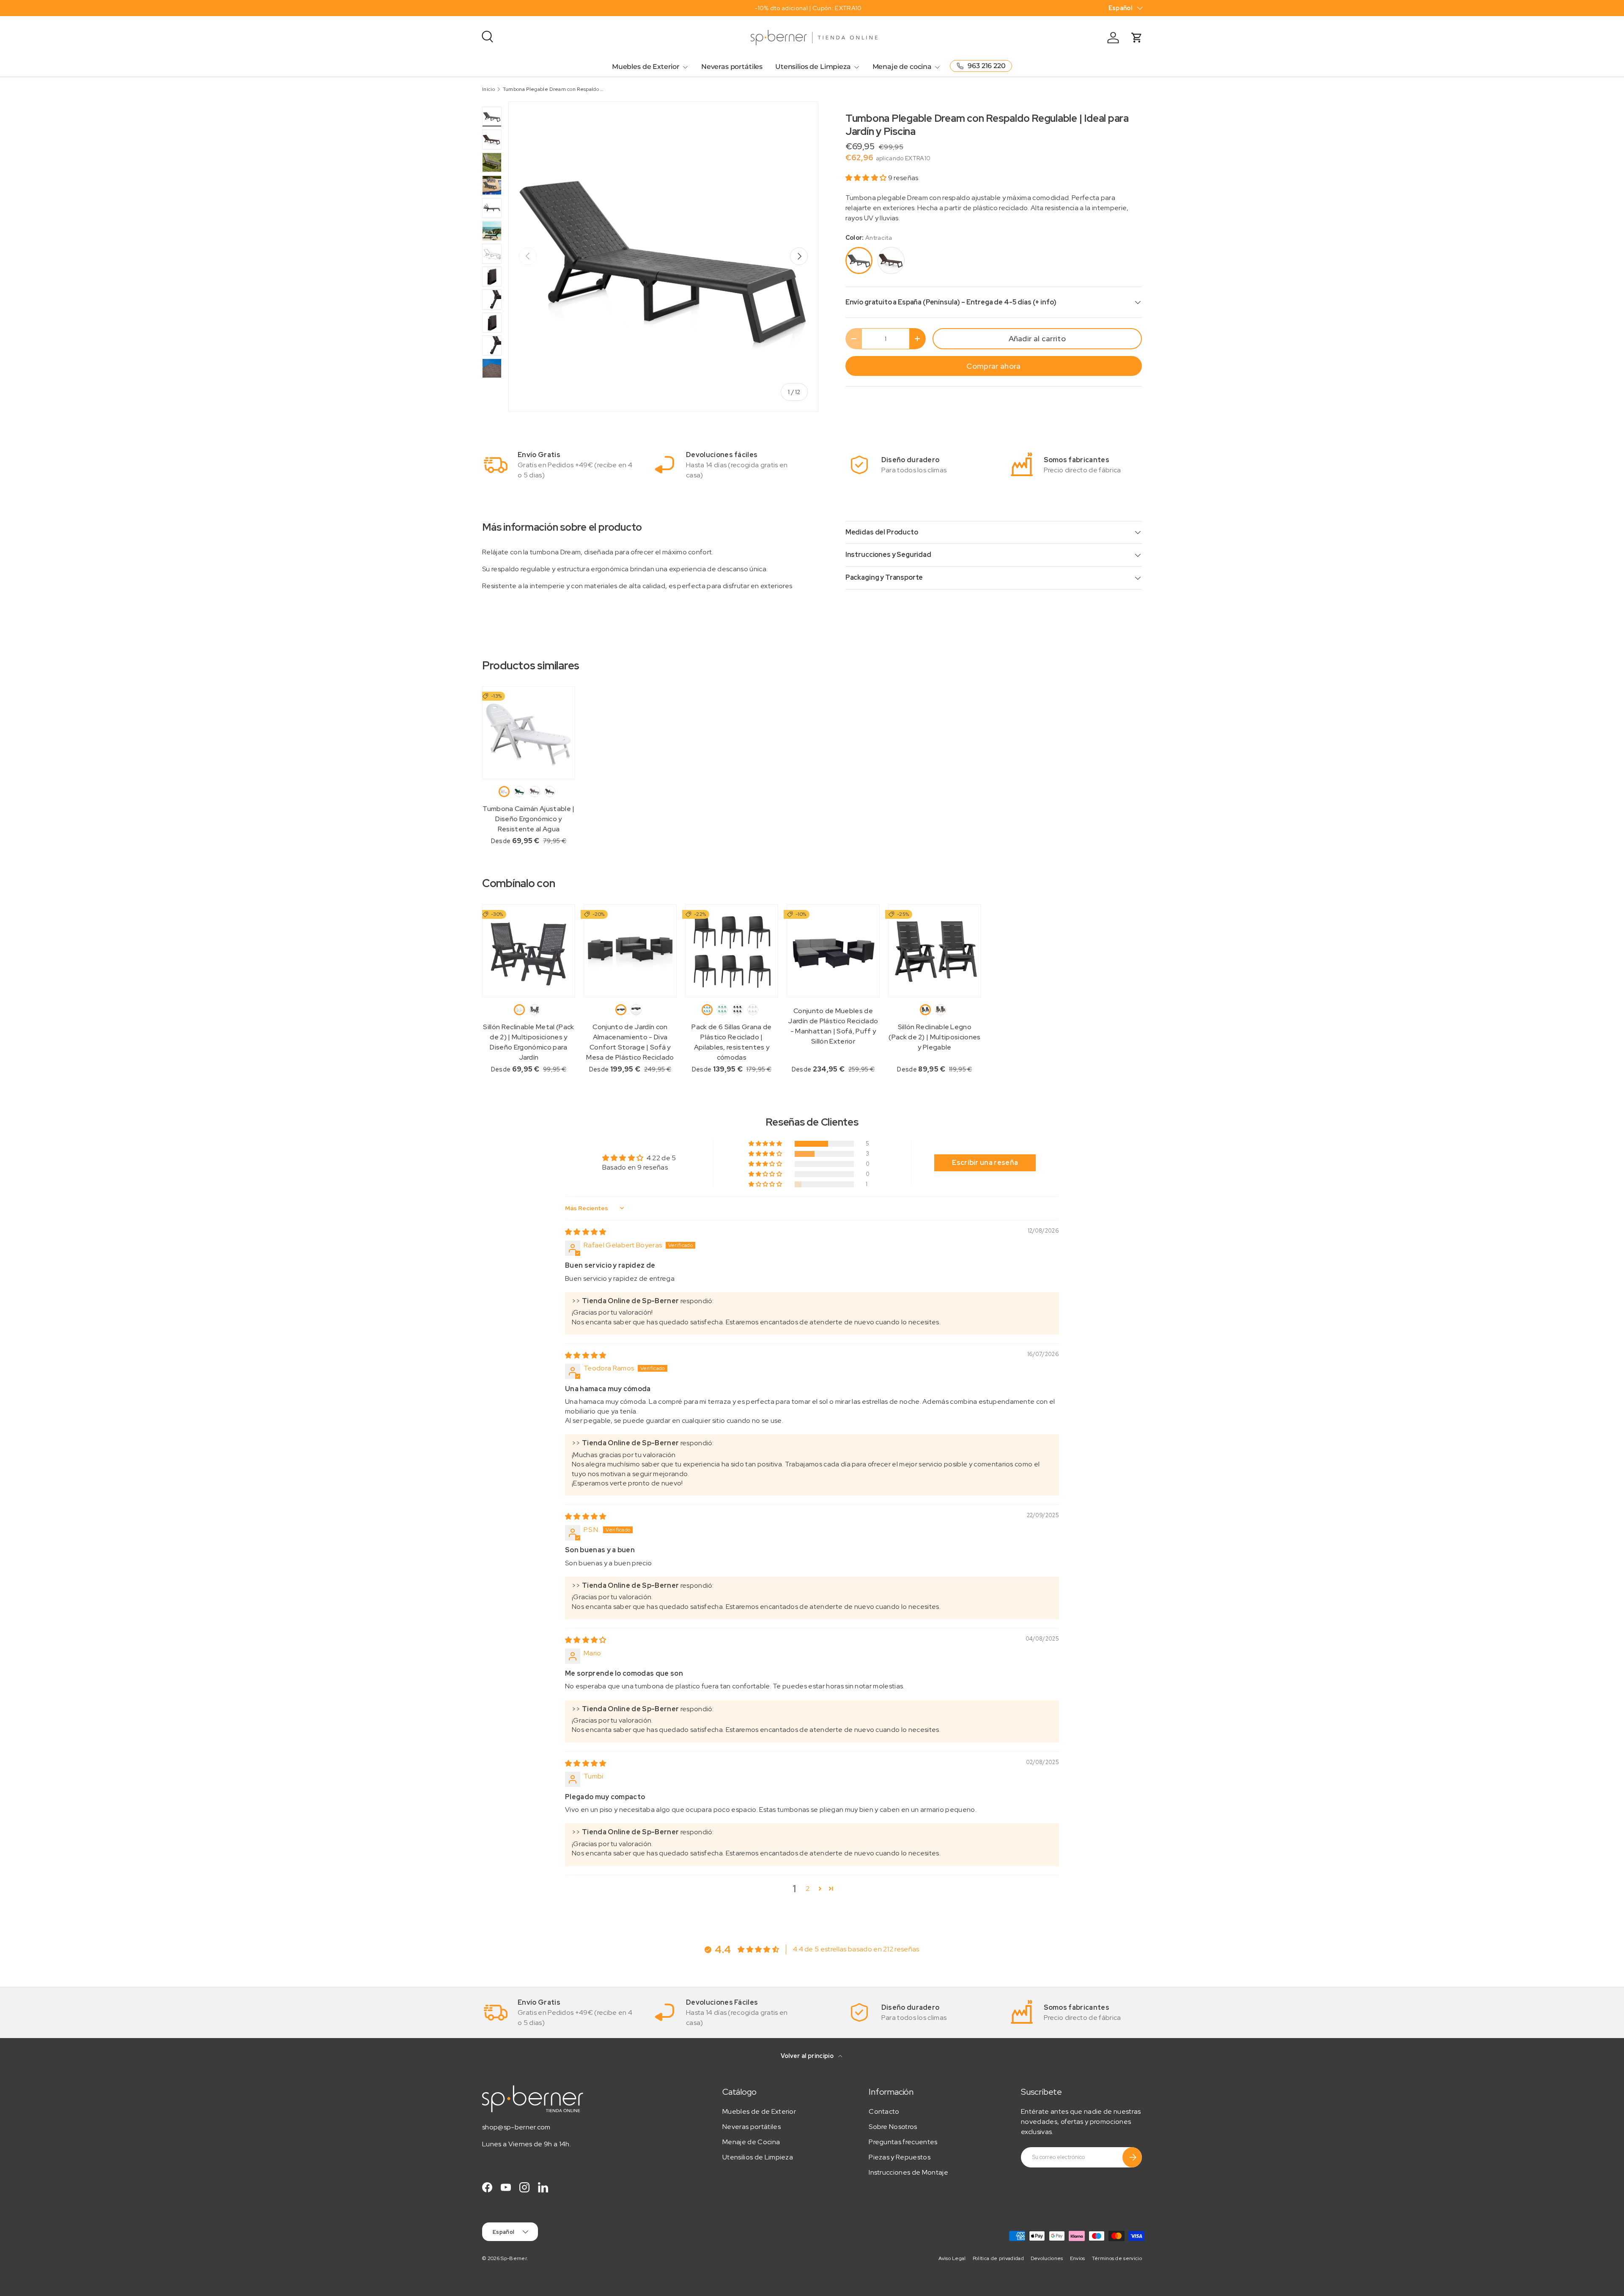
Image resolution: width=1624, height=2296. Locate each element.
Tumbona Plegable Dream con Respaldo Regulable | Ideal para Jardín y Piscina (554, 89)
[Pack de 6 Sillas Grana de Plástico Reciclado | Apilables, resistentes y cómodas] (732, 951)
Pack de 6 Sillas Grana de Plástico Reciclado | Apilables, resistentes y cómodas (731, 1042)
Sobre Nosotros (893, 2127)
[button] (867, 178)
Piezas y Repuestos (900, 2157)
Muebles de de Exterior (759, 2111)
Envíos (1078, 2258)
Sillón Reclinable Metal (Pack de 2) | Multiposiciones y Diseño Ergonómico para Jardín (528, 1042)
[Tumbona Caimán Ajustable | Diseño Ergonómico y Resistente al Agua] (529, 733)
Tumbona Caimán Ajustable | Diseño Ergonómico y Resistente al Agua (528, 819)
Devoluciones (1047, 2258)
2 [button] (808, 1889)
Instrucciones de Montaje (908, 2172)
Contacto (884, 2111)
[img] (586, 1232)
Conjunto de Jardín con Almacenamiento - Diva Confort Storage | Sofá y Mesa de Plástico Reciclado (630, 1042)
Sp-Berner (514, 2258)
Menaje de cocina (902, 67)
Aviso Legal (952, 2258)
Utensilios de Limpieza (813, 67)
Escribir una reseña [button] (985, 1163)
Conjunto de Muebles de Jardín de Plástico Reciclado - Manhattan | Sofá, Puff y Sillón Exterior (833, 1026)
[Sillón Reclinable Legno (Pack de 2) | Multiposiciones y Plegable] (935, 951)
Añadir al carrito (1037, 338)
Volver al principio (808, 2056)
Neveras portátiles (732, 67)
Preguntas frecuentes (903, 2142)
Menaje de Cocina (751, 2142)
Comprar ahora (993, 366)
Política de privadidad (998, 2258)
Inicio (488, 89)
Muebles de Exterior (646, 67)
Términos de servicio (1117, 2258)
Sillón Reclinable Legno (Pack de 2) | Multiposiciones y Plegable (934, 1037)
